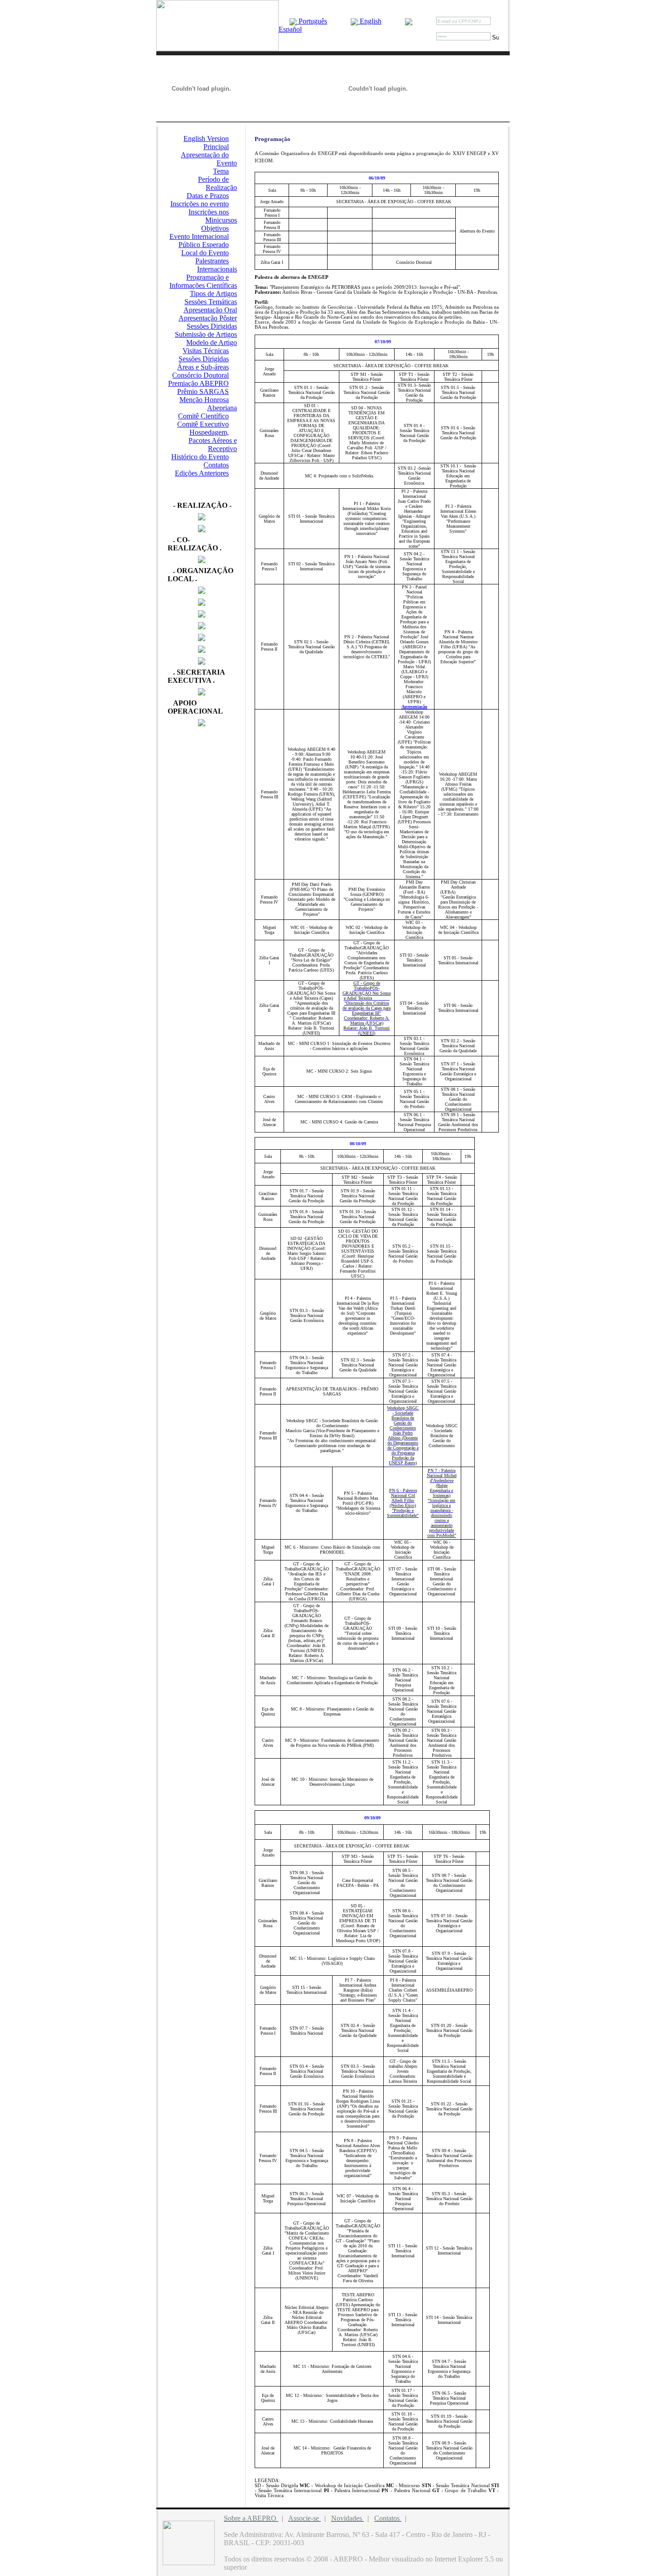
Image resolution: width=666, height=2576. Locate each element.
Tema (221, 171)
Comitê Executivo (203, 424)
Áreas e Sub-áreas (203, 367)
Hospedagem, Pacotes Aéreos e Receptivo (213, 440)
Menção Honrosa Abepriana (208, 404)
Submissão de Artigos (206, 334)
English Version (206, 139)
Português (312, 21)
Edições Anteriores (202, 473)
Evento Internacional (199, 236)
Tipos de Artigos (213, 294)
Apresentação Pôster (208, 318)
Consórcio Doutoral (200, 375)
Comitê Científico (203, 416)
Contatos (216, 465)
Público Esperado (204, 245)
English (370, 21)
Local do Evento (205, 253)
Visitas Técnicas (206, 351)
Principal (216, 147)
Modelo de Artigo (212, 343)
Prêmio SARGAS (203, 391)
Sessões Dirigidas (212, 326)
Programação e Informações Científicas (203, 281)
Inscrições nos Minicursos (213, 216)
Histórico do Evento (200, 457)
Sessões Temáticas (211, 302)
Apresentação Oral (210, 310)
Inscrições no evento (200, 204)
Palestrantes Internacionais (216, 265)
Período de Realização (217, 183)
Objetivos (215, 228)
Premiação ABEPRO (198, 383)
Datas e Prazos (208, 196)
